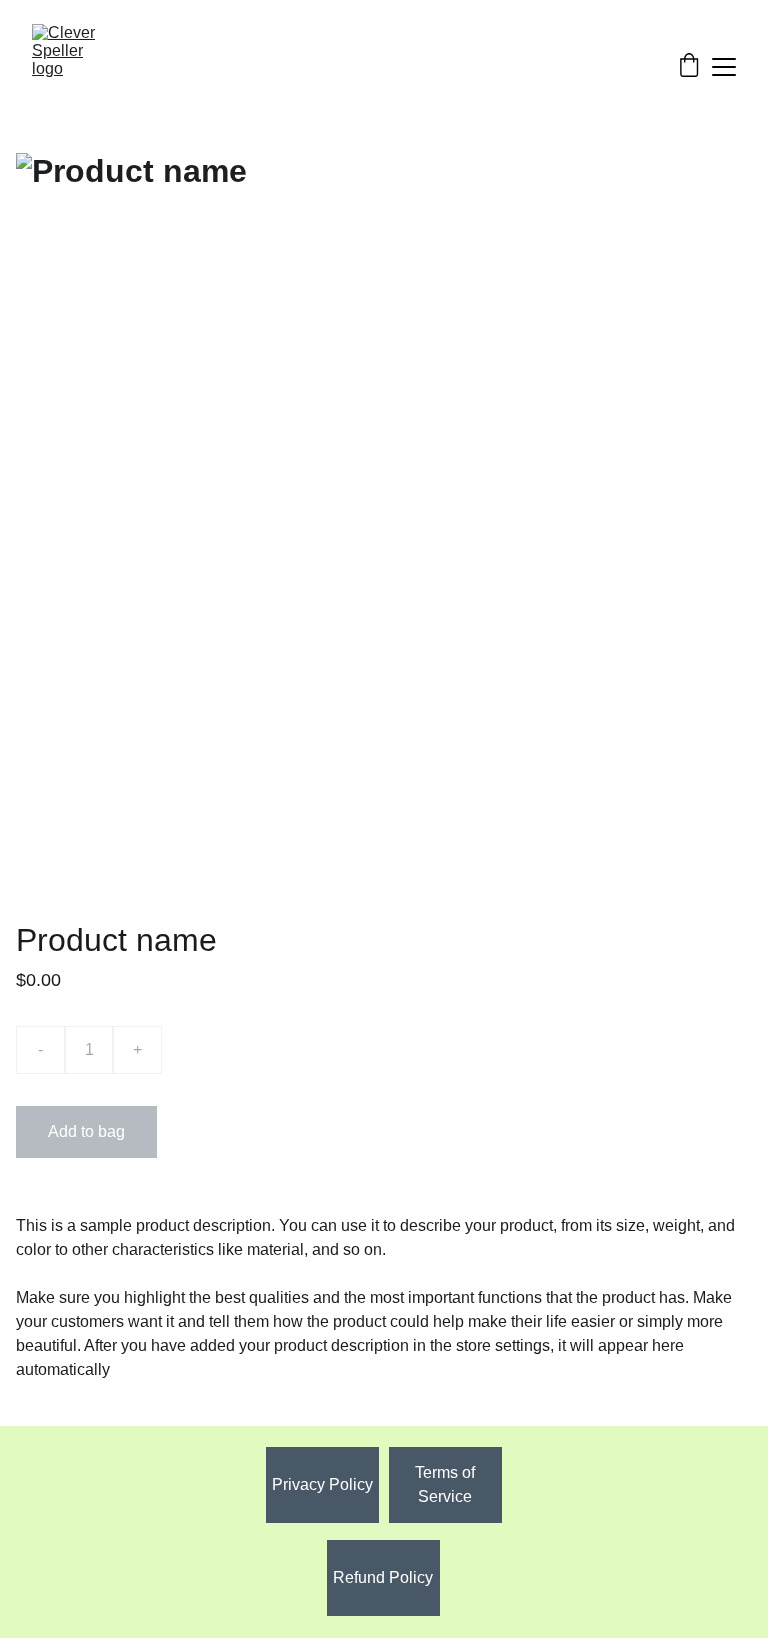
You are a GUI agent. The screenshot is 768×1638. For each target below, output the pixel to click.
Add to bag (86, 1131)
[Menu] (724, 67)
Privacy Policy (322, 1484)
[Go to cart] (689, 67)
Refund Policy (383, 1577)
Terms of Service (445, 1484)
